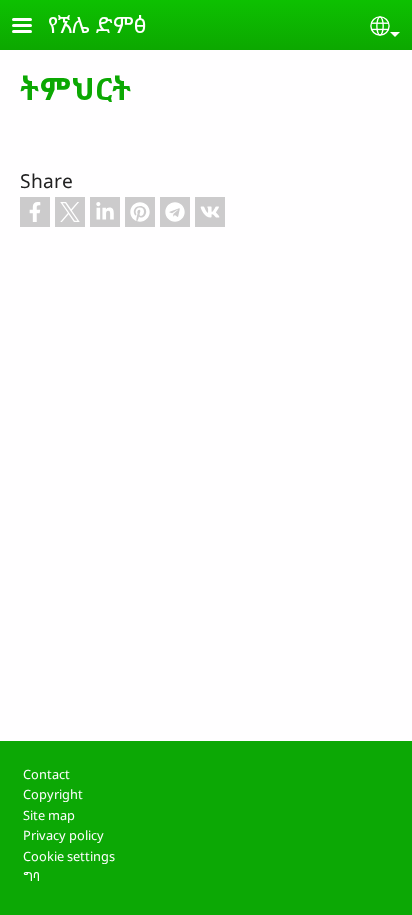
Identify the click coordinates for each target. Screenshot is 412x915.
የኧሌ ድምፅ (97, 24)
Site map (49, 815)
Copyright (53, 794)
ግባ (31, 876)
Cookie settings (69, 856)
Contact (46, 774)
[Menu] (34, 27)
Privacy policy (63, 835)
